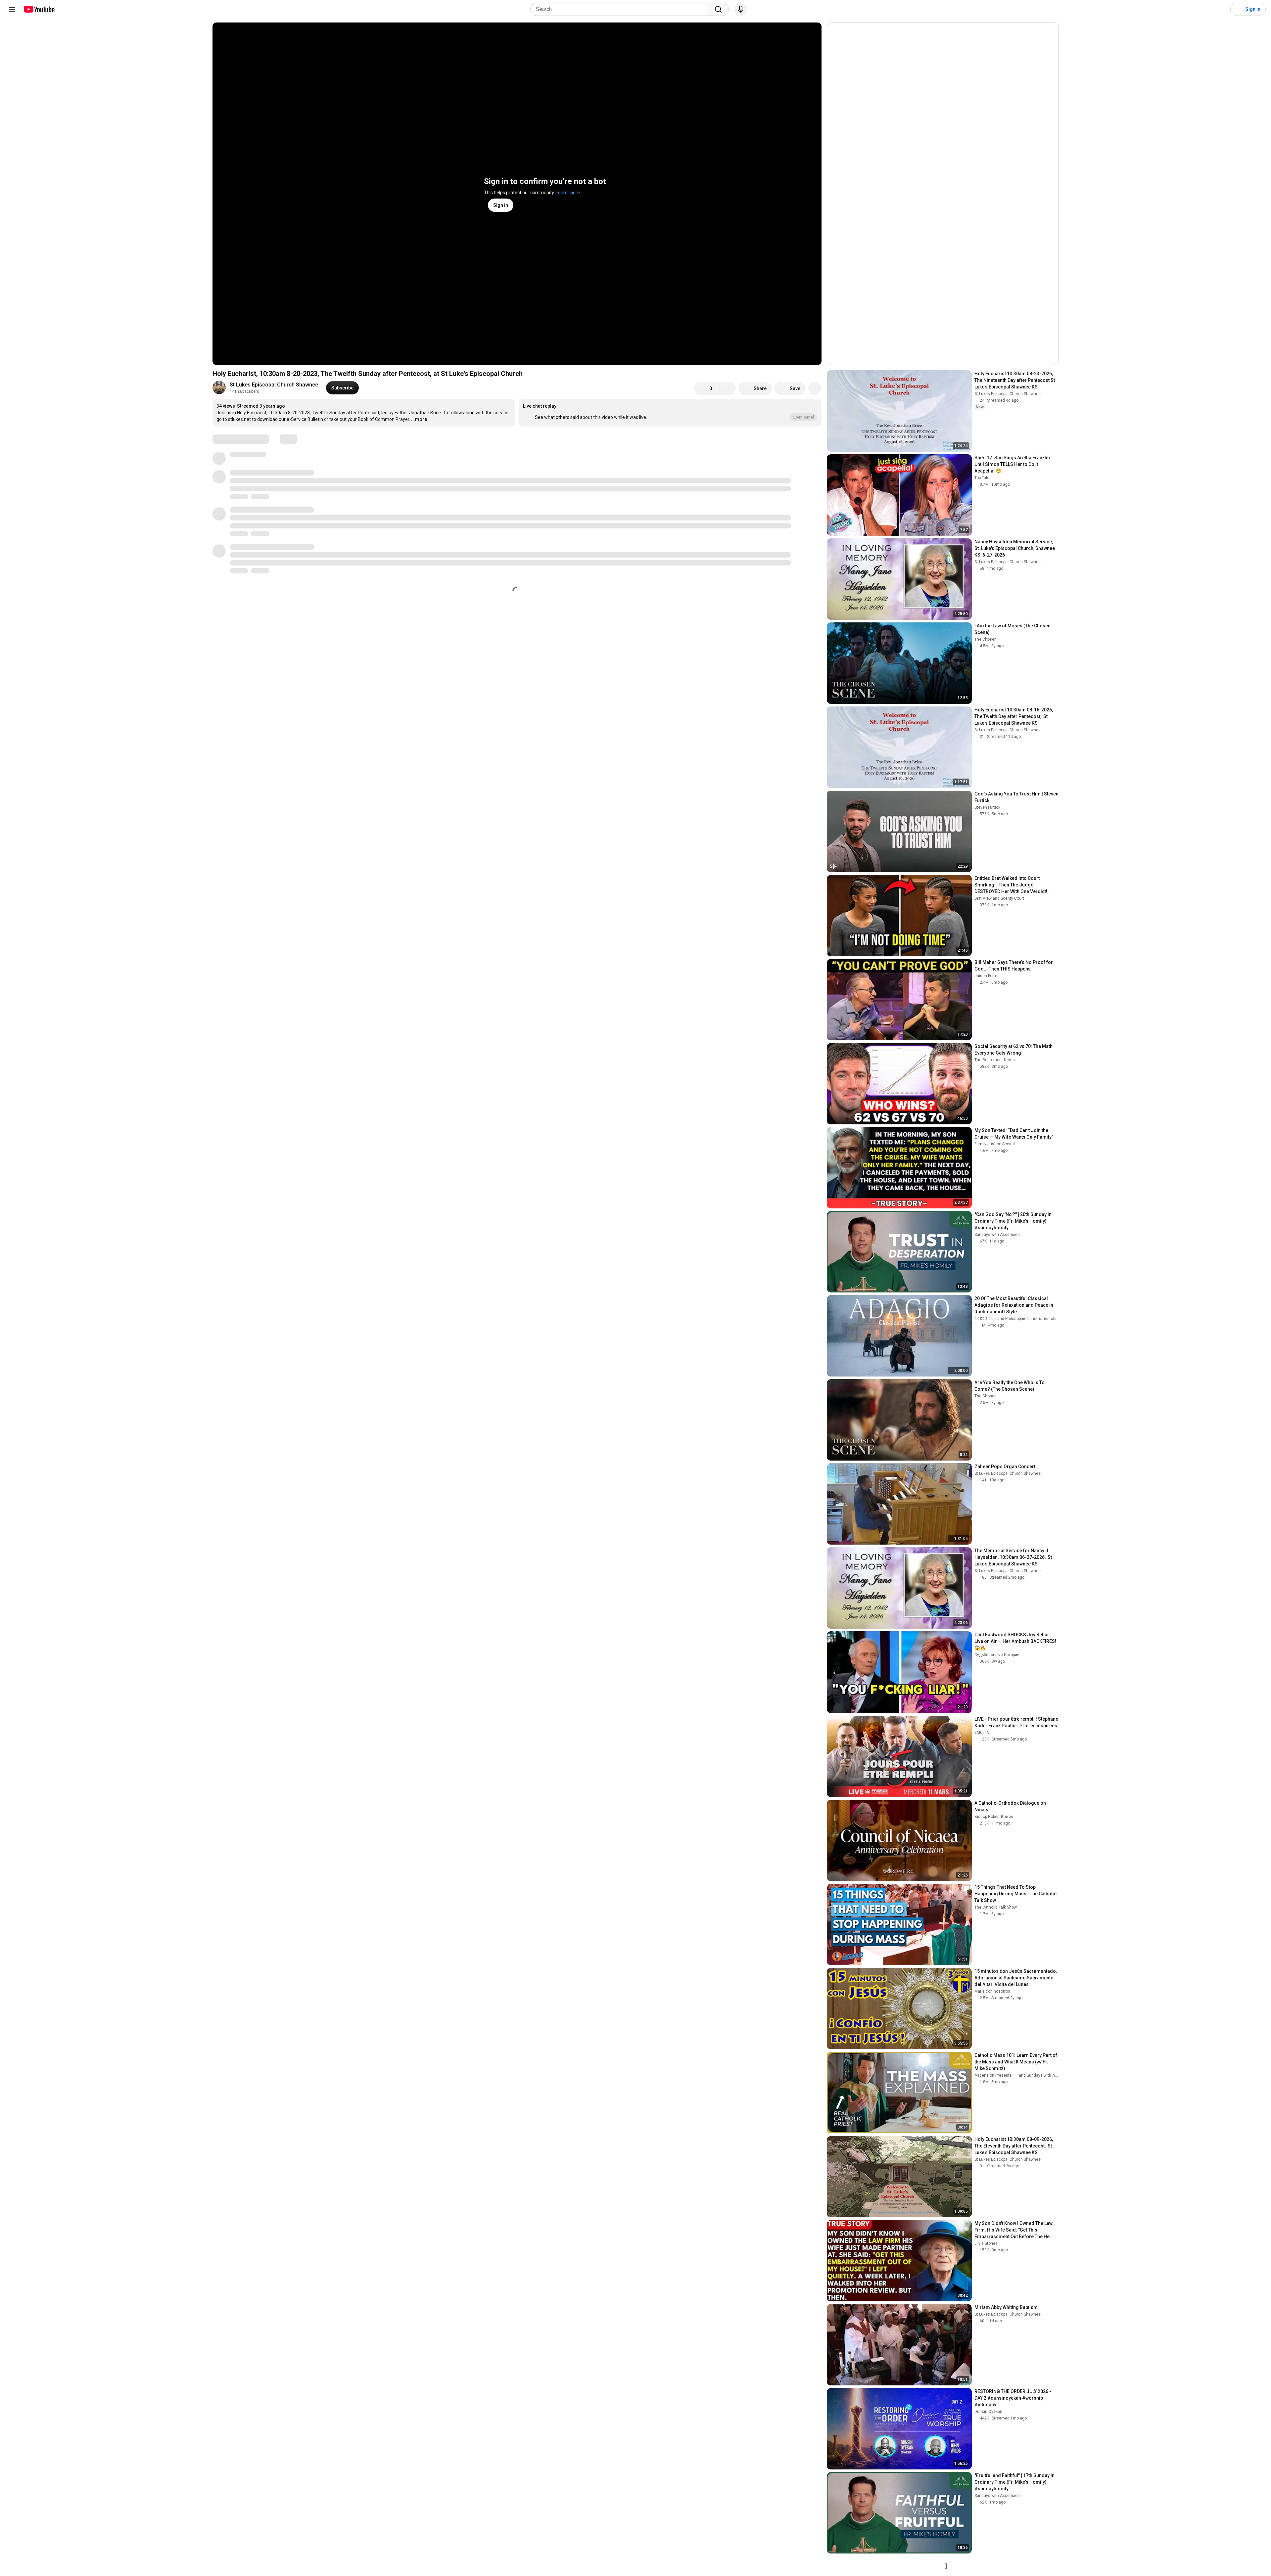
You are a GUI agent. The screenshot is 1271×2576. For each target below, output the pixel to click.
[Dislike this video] (727, 388)
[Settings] (1221, 9)
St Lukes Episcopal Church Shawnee (274, 385)
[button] (670, 413)
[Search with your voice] (741, 9)
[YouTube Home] (39, 9)
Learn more (568, 193)
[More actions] (815, 388)
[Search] (718, 9)
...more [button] (419, 419)
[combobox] (621, 9)
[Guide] (12, 9)
